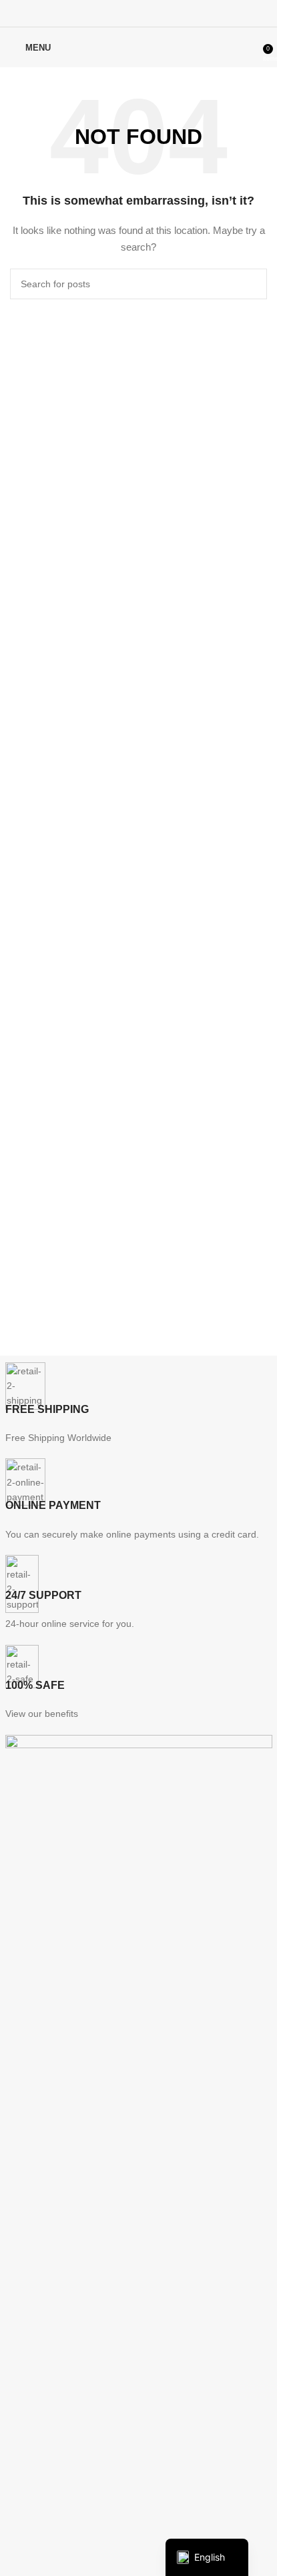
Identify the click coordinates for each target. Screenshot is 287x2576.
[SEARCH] (252, 284)
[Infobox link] (139, 1404)
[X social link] (122, 13)
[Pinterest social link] (138, 13)
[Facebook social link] (104, 13)
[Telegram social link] (172, 13)
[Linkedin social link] (155, 13)
